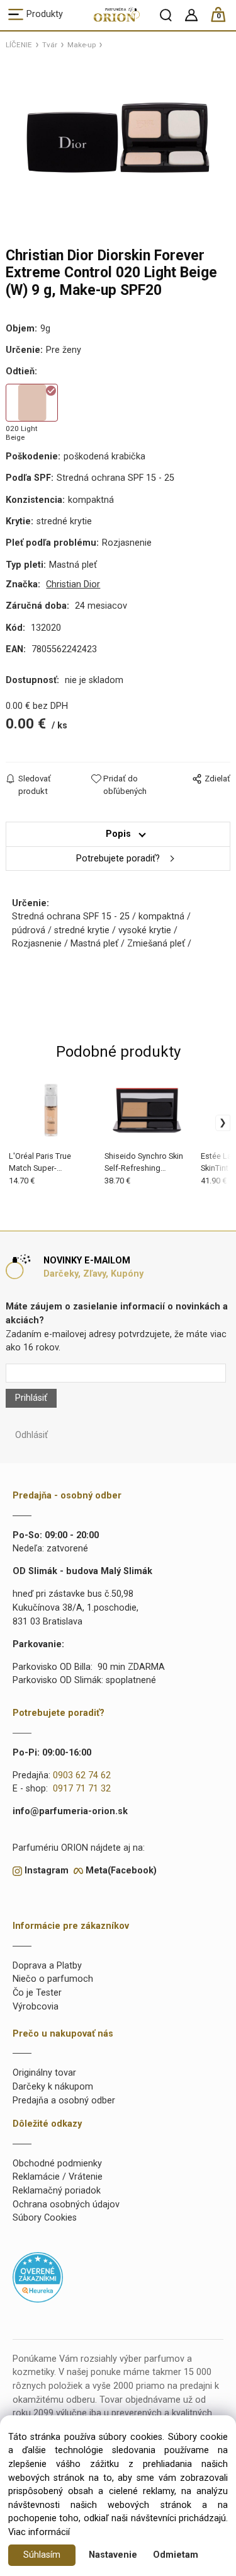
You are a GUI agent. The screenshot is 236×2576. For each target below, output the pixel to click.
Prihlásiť (31, 1398)
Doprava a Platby (47, 1966)
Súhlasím (42, 2555)
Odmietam (176, 2555)
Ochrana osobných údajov (66, 2205)
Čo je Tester (37, 1993)
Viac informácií (39, 2532)
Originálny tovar (44, 2073)
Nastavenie (113, 2555)
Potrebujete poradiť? (118, 859)
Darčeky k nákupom (53, 2087)
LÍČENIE (19, 45)
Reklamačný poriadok (57, 2191)
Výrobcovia (36, 2007)
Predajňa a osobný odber (64, 2101)
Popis (118, 834)
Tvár (50, 45)
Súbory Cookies (45, 2218)
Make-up (81, 45)
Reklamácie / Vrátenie (58, 2177)
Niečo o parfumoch (53, 1979)
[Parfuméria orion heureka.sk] (38, 2277)
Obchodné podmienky (57, 2164)
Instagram (47, 1871)
